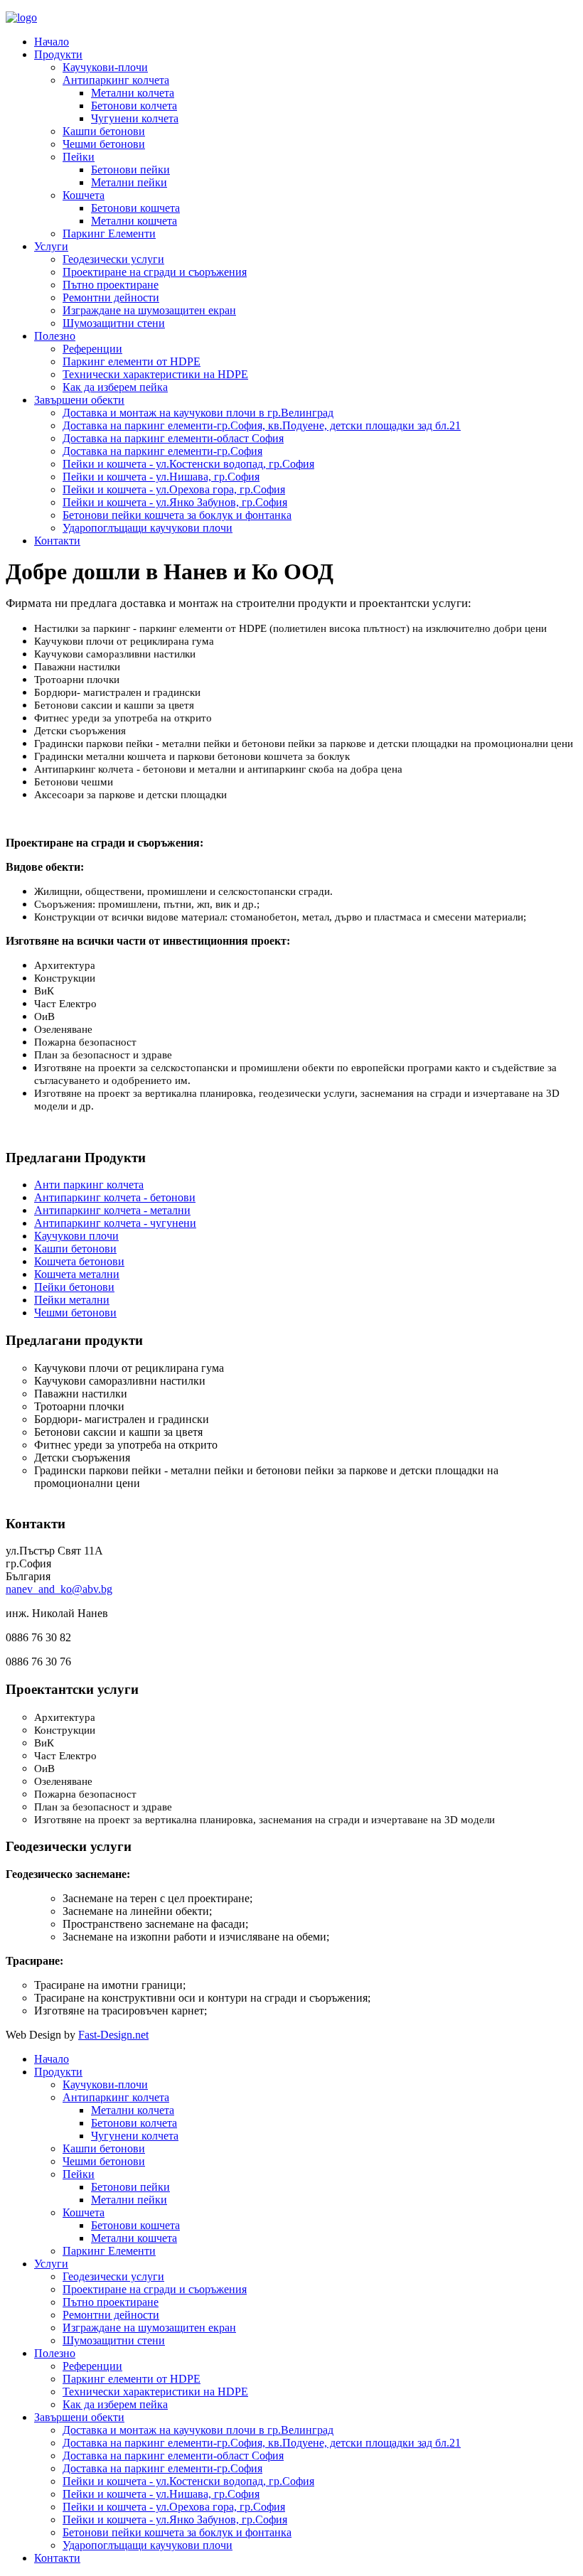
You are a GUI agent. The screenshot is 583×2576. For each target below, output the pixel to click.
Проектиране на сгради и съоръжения (155, 272)
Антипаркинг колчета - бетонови (115, 1197)
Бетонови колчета (134, 106)
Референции (92, 349)
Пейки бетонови (74, 1287)
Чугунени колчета (135, 118)
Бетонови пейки (130, 170)
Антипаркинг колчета (116, 80)
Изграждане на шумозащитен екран (149, 310)
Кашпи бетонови (104, 131)
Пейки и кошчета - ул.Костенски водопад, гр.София (188, 464)
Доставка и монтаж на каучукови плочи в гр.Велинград (198, 413)
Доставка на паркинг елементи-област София (173, 438)
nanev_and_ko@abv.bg (59, 1589)
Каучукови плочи (76, 1236)
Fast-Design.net (113, 2035)
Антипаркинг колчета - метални (112, 1210)
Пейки (79, 157)
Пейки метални (72, 1300)
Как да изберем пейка (115, 387)
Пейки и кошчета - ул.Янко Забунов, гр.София (175, 502)
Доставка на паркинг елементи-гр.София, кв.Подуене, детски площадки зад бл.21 (262, 425)
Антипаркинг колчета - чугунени (115, 1223)
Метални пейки (129, 182)
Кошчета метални (77, 1274)
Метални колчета (133, 93)
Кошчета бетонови (79, 1261)
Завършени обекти (79, 400)
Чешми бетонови (104, 144)
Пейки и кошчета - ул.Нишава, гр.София (161, 477)
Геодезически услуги (113, 259)
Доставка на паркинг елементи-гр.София (162, 451)
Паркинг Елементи (109, 234)
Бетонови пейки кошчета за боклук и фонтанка (177, 515)
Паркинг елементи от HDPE (132, 361)
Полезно (55, 336)
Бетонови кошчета (135, 208)
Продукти (58, 54)
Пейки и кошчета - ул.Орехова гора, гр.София (174, 489)
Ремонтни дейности (111, 297)
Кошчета (84, 195)
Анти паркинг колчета (89, 1185)
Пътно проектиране (111, 285)
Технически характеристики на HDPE (155, 374)
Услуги (51, 246)
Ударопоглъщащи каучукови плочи (148, 528)
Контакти (57, 541)
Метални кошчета (134, 221)
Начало (52, 42)
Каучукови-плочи (105, 67)
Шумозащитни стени (114, 323)
